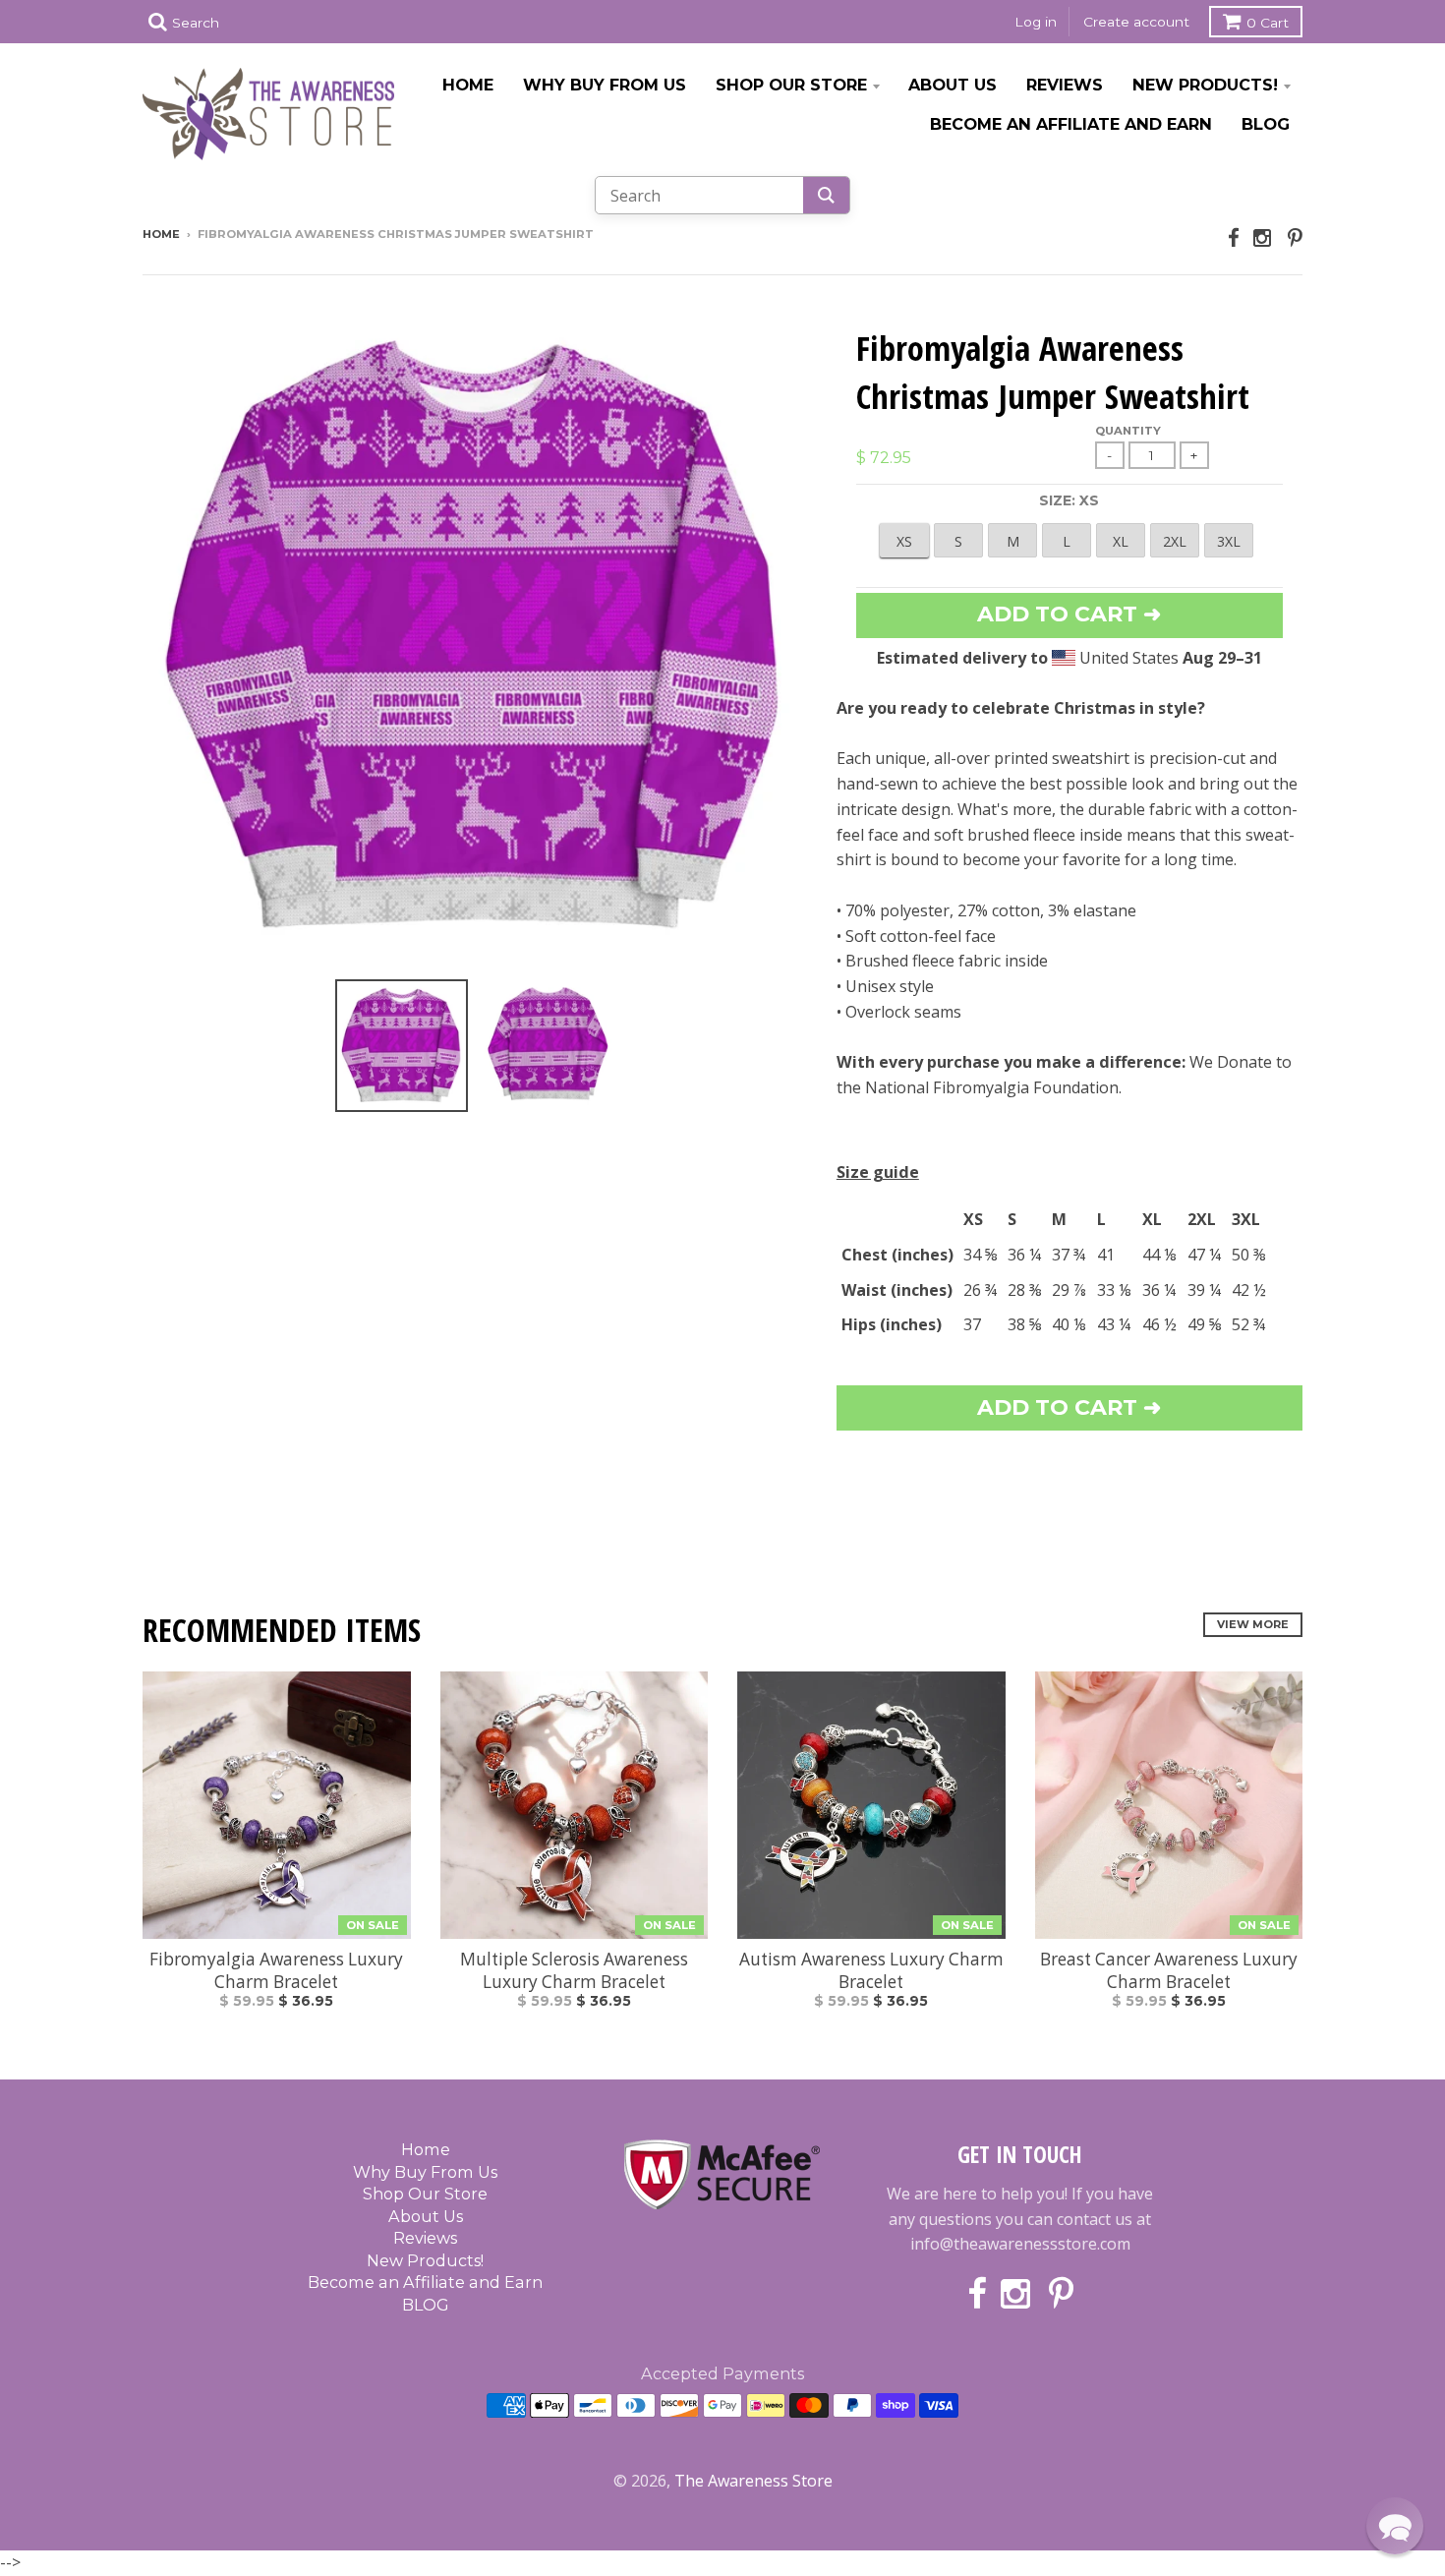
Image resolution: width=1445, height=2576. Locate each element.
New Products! (1205, 85)
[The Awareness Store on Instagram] (1264, 237)
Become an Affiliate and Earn (1071, 124)
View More (1253, 1624)
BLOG (1266, 124)
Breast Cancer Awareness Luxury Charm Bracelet (1169, 1970)
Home (468, 85)
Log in (1036, 22)
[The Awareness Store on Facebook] (1234, 237)
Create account (1136, 22)
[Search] (826, 195)
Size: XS (1069, 500)
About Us (953, 85)
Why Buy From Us (605, 85)
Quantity (1128, 431)
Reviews (1065, 85)
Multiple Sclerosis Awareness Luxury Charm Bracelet (574, 1970)
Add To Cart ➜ (1069, 1407)
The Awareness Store (753, 2481)
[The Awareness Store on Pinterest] (1295, 237)
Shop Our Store (791, 85)
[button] (1395, 2526)
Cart (1268, 23)
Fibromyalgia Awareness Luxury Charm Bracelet (276, 1970)
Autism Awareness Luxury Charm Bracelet (871, 1970)
